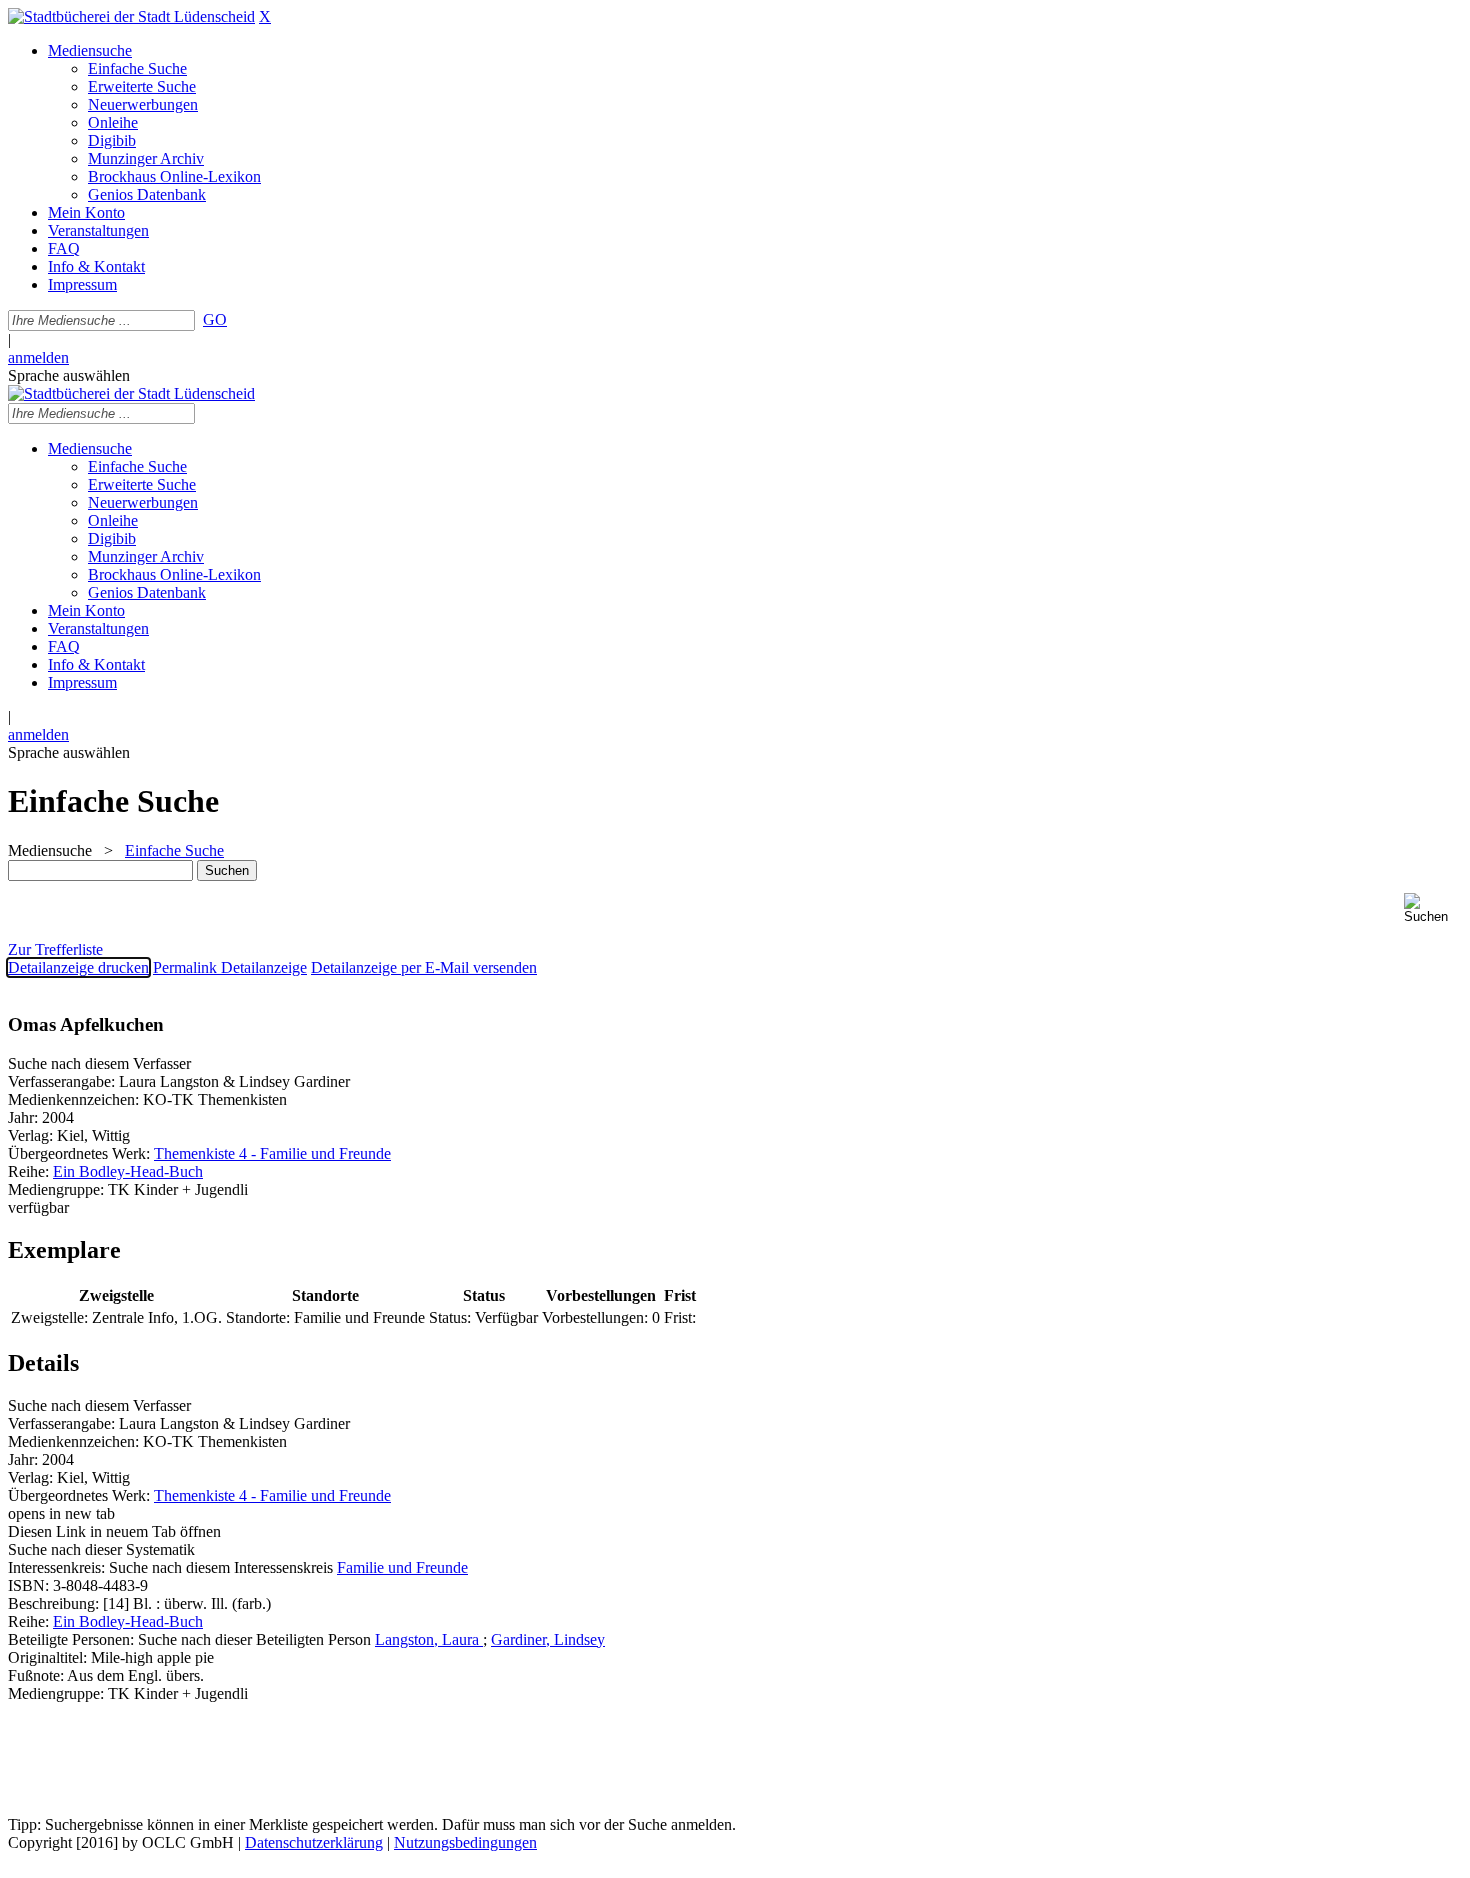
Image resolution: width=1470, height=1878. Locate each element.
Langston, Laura (429, 1639)
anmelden (38, 357)
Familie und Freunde (402, 1567)
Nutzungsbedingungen (465, 1842)
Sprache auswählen (69, 375)
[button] (1433, 908)
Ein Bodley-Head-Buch (128, 1171)
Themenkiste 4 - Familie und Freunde (272, 1153)
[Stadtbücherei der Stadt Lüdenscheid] (131, 16)
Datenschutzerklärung (314, 1842)
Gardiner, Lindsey (548, 1639)
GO (215, 319)
